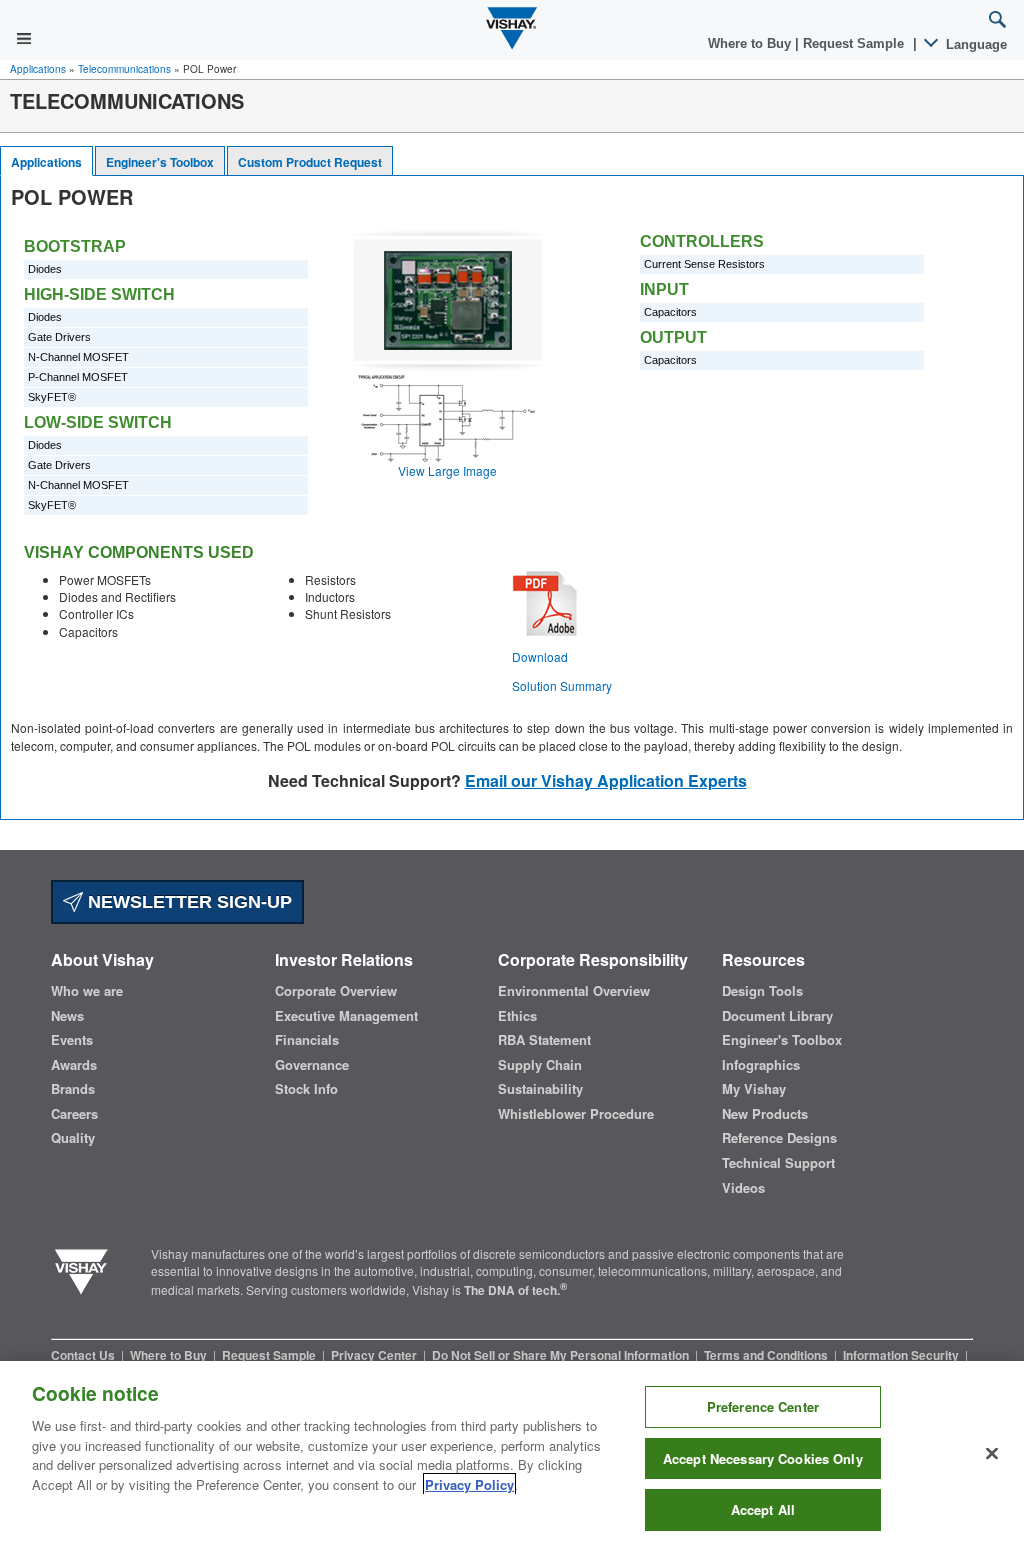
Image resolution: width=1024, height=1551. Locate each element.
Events (72, 1040)
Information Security (902, 1355)
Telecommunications (124, 69)
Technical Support (778, 1163)
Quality (73, 1138)
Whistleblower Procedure (576, 1114)
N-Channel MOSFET (78, 357)
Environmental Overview (574, 991)
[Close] (992, 1454)
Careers (74, 1114)
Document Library (777, 1016)
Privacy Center (375, 1355)
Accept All (763, 1509)
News (67, 1016)
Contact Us (84, 1355)
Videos (743, 1188)
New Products (765, 1114)
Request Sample (270, 1355)
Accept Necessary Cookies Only (763, 1458)
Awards (74, 1065)
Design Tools (762, 991)
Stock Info (306, 1089)
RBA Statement (544, 1040)
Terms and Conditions (767, 1355)
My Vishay (754, 1089)
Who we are (87, 991)
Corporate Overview (336, 991)
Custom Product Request (310, 162)
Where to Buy (751, 43)
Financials (307, 1040)
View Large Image (447, 470)
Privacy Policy (469, 1484)
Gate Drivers (59, 337)
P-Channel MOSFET (78, 377)
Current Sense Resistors (704, 264)
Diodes (45, 269)
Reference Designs (779, 1138)
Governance (312, 1065)
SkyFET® (52, 397)
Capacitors (670, 312)
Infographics (761, 1065)
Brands (73, 1089)
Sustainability (540, 1089)
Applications (38, 69)
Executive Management (346, 1016)
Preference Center (763, 1406)
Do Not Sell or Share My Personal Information (562, 1355)
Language (974, 44)
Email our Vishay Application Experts (606, 780)
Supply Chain (540, 1065)
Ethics (517, 1016)
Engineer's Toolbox (160, 162)
